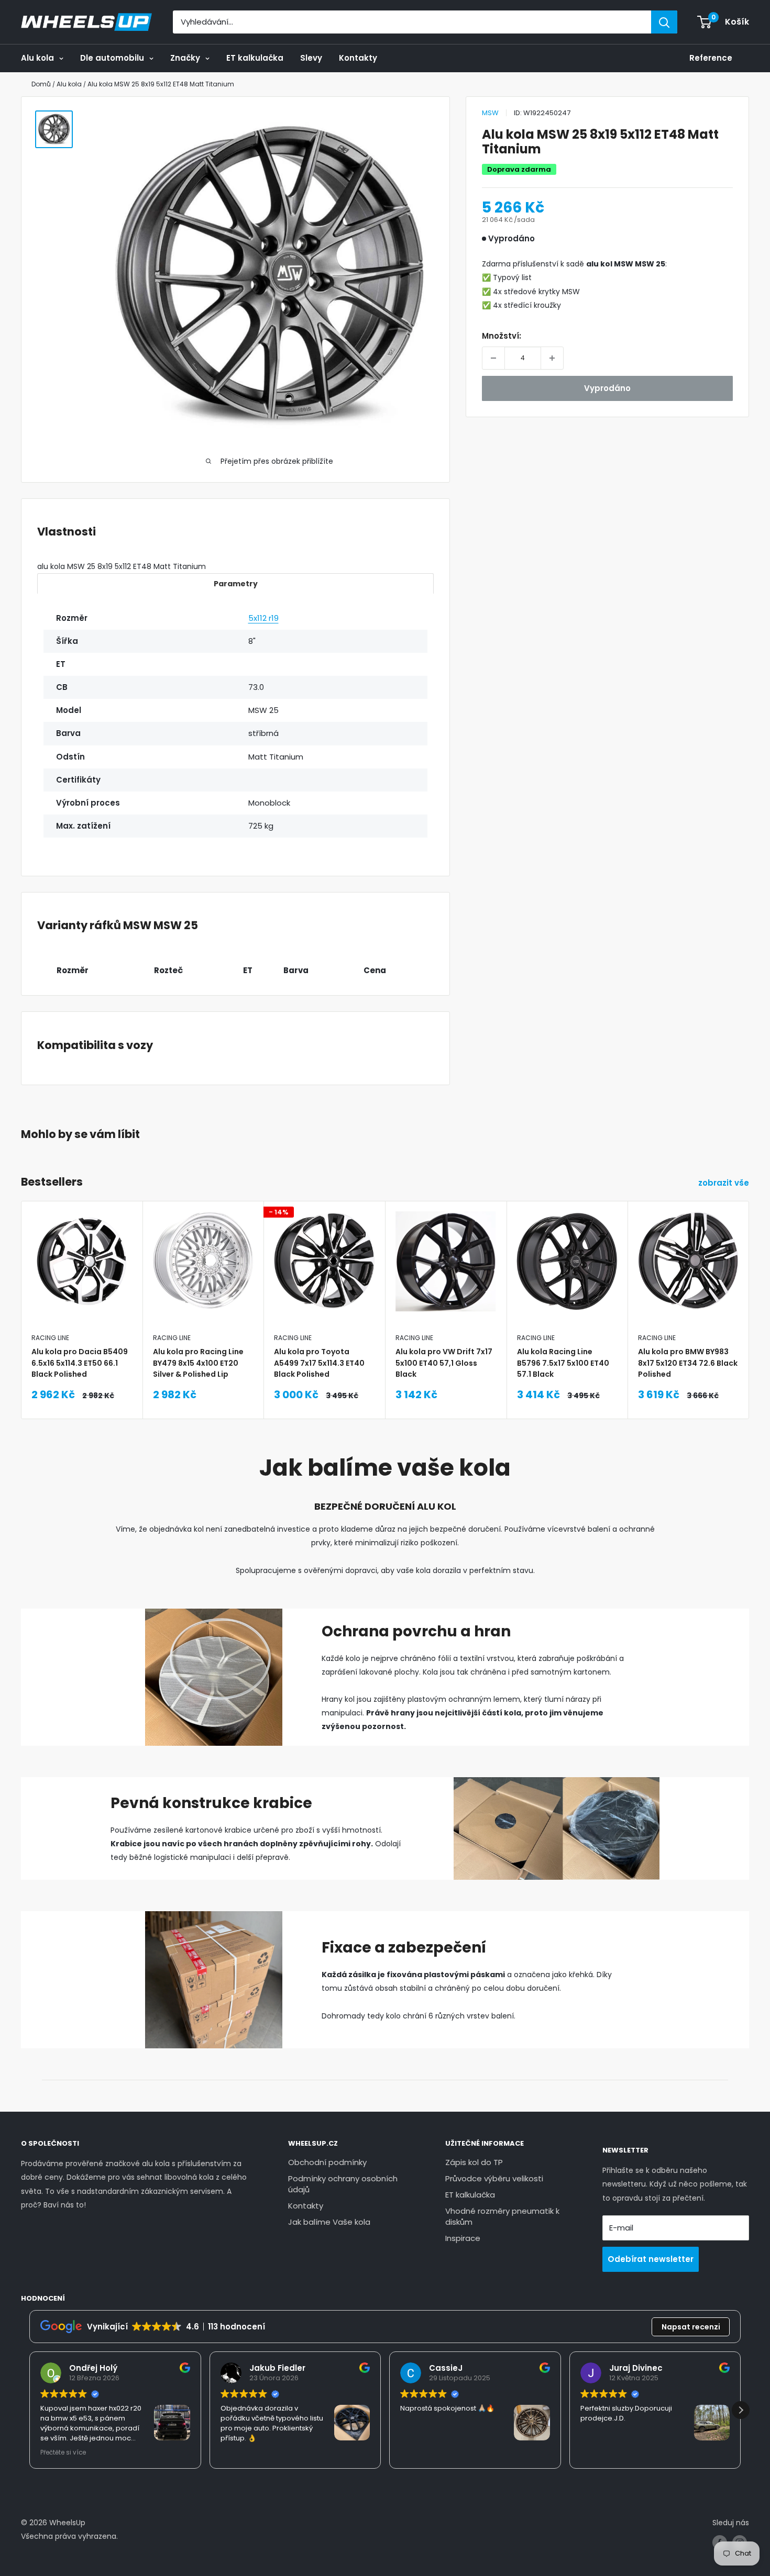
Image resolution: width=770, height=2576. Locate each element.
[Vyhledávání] (664, 22)
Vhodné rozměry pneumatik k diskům (502, 2216)
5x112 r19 (263, 618)
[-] (493, 358)
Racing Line (50, 1338)
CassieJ (446, 2368)
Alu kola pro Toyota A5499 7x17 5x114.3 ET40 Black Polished (319, 1363)
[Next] (749, 1284)
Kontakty (358, 58)
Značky (185, 58)
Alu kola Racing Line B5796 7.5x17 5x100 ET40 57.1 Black (563, 1363)
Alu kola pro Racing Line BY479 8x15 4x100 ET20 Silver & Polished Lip (198, 1363)
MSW (490, 113)
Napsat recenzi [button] (691, 2327)
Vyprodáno (607, 388)
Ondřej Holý (93, 2368)
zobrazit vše (725, 1183)
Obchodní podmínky (327, 2162)
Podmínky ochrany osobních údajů (343, 2184)
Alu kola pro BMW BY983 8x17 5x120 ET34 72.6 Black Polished (688, 1363)
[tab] (235, 583)
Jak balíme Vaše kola (329, 2222)
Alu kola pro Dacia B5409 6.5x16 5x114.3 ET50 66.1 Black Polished (80, 1363)
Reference (711, 58)
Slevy (311, 58)
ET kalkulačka (255, 58)
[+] (552, 358)
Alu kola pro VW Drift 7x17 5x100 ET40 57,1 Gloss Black (444, 1363)
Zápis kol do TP (474, 2162)
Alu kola (37, 58)
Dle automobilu (112, 58)
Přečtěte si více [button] (63, 2452)
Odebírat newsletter (651, 2259)
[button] (741, 2410)
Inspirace (463, 2238)
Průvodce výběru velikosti (494, 2178)
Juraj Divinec (636, 2368)
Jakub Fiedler (277, 2368)
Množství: (502, 336)
